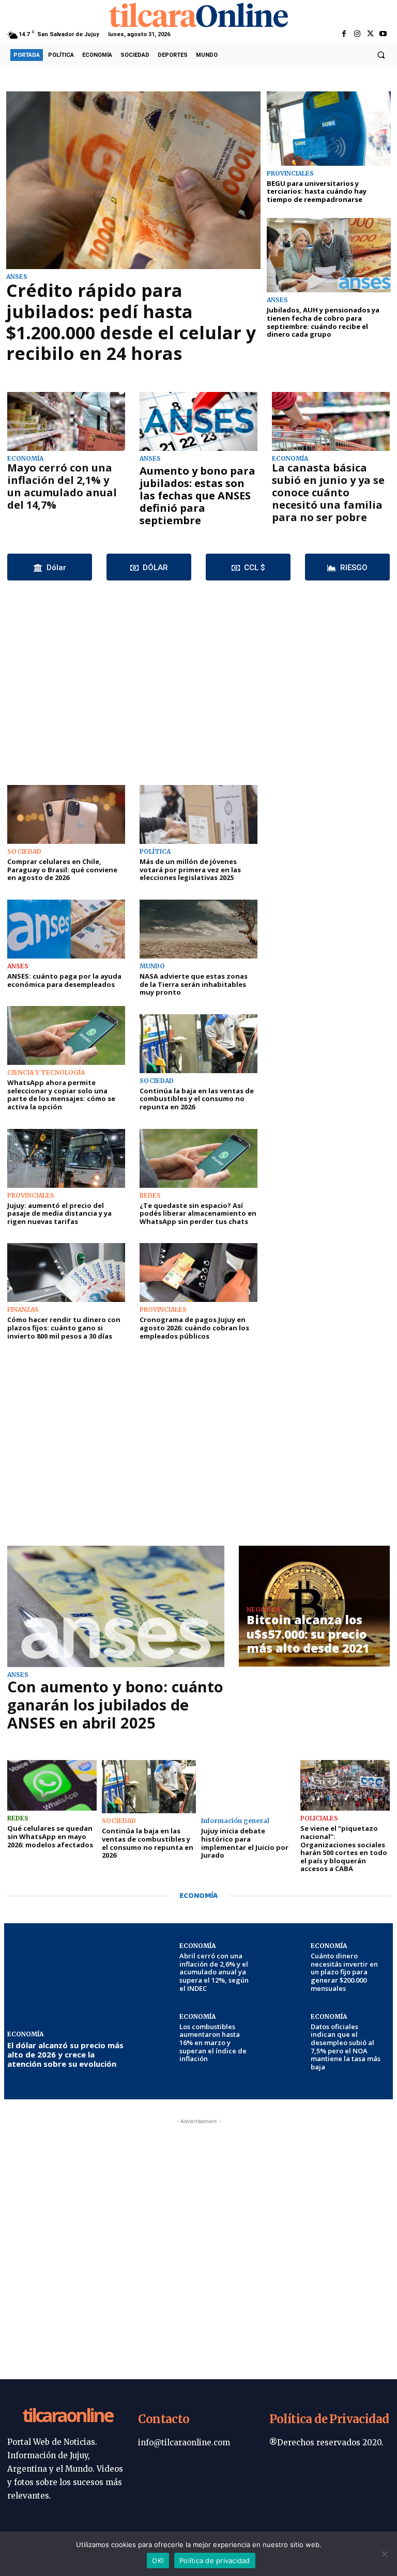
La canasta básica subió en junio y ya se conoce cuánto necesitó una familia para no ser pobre (328, 492)
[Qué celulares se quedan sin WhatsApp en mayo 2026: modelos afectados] (52, 1786)
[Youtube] (383, 34)
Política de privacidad (215, 2561)
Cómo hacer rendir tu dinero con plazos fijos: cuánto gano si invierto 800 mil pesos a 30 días (64, 1328)
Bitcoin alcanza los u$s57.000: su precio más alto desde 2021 (308, 1634)
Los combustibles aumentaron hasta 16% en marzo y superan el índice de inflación (213, 2043)
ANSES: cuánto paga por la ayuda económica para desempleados (64, 980)
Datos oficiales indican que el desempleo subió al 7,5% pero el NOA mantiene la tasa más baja (346, 2047)
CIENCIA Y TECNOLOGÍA (46, 1073)
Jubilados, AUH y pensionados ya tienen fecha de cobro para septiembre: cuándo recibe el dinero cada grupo (323, 322)
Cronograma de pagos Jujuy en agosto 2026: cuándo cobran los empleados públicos (194, 1328)
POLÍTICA (155, 852)
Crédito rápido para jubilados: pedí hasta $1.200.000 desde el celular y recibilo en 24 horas (131, 322)
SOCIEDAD (24, 852)
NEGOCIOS (264, 1610)
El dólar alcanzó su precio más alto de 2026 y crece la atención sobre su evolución (65, 2054)
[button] (381, 55)
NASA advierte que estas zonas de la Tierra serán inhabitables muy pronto (194, 984)
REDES (150, 1196)
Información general (235, 1821)
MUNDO (152, 966)
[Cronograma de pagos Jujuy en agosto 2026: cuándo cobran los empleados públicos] (198, 1273)
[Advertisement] (198, 680)
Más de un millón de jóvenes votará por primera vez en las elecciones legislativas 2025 (190, 869)
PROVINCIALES (290, 174)
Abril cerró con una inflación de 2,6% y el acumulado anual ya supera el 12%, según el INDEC (214, 1972)
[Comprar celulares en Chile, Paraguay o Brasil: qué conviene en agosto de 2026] (66, 814)
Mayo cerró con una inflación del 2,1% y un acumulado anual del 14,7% (62, 486)
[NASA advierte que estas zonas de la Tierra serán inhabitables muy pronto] (198, 929)
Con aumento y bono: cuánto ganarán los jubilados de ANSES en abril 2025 (115, 1705)
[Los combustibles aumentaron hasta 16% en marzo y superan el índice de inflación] (155, 2033)
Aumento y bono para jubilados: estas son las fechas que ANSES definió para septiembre (197, 496)
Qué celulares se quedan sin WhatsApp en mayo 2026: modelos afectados (50, 1836)
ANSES (17, 277)
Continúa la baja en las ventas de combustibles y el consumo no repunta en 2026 (197, 1099)
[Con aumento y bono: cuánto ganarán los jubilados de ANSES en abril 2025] (116, 1606)
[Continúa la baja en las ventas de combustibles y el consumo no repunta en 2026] (198, 1044)
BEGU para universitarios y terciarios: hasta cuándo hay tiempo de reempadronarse (317, 191)
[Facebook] (344, 34)
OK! (158, 2561)
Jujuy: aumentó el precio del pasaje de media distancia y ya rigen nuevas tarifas (59, 1213)
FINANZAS (23, 1310)
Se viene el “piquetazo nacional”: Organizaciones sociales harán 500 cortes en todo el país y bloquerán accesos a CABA (344, 1848)
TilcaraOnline (67, 2416)
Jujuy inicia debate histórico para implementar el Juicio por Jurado (245, 1843)
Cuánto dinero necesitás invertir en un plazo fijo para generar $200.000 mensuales (344, 1972)
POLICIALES (319, 1818)
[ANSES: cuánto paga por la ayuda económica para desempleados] (66, 929)
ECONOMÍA (25, 459)
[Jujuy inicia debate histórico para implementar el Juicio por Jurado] (248, 1787)
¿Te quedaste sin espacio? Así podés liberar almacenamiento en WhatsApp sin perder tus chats (198, 1213)
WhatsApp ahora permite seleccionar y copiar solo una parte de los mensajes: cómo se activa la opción (61, 1095)
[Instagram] (357, 34)
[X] (370, 34)
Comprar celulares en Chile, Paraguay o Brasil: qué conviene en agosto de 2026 (62, 869)
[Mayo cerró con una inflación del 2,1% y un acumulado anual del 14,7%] (66, 421)
